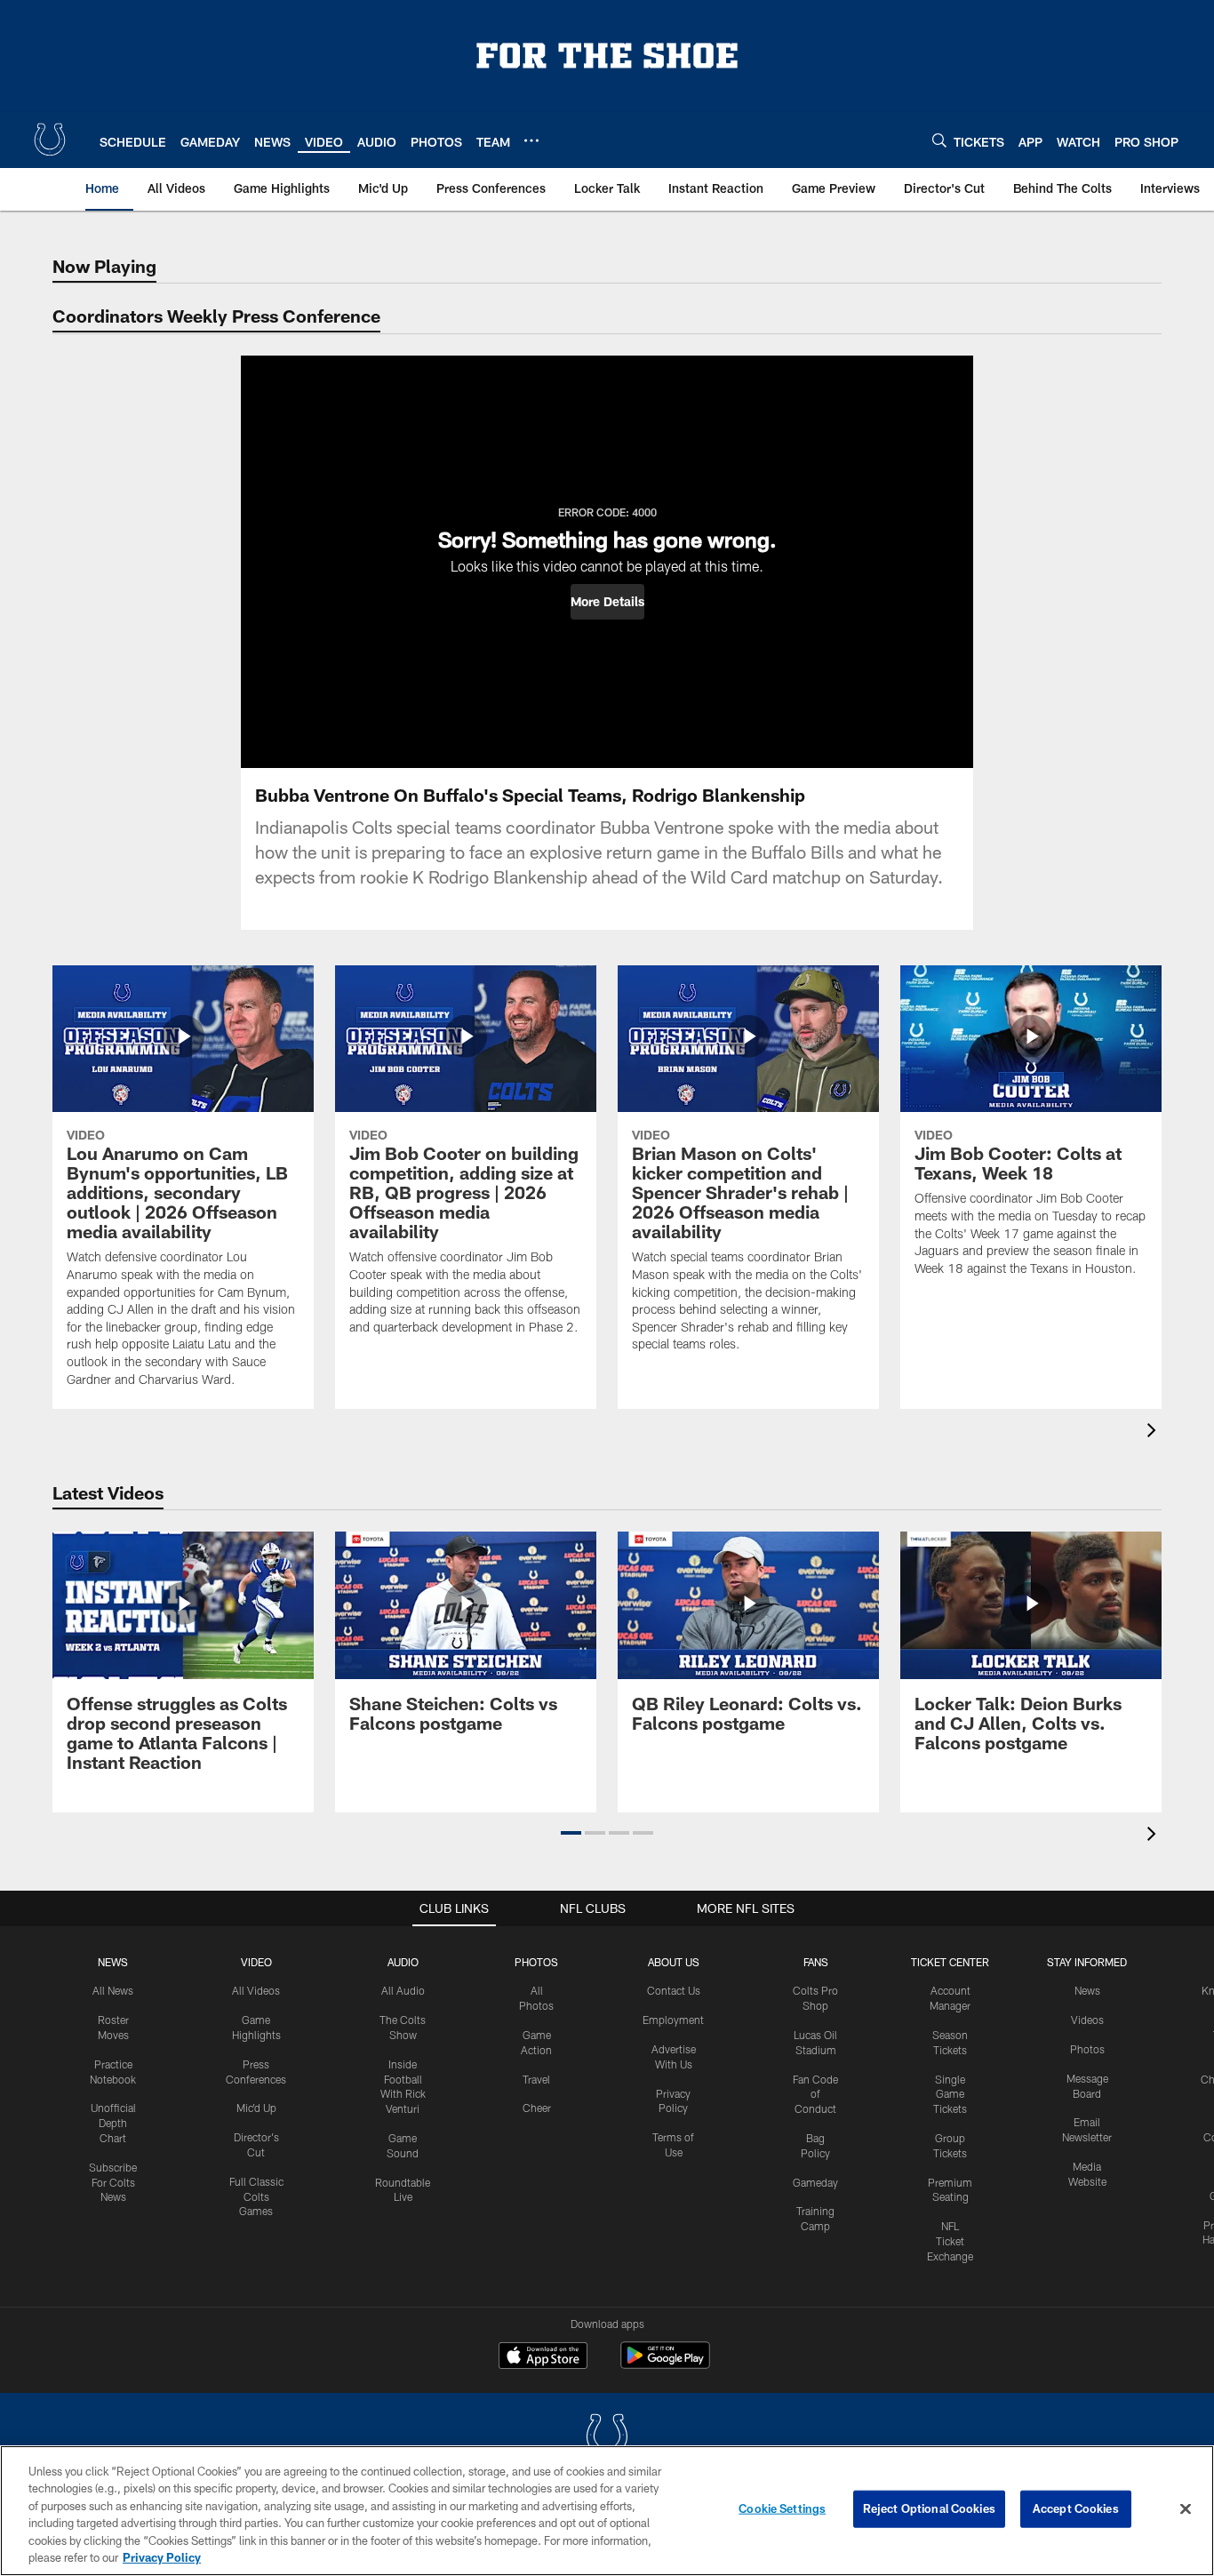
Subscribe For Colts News (113, 2182)
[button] (607, 602)
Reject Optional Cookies (929, 2508)
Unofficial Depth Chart (113, 2123)
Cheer (537, 2108)
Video (256, 1962)
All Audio (403, 1990)
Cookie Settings (782, 2508)
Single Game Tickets (950, 2094)
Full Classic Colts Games (256, 2196)
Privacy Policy (162, 2557)
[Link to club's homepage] (50, 140)
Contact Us (674, 1990)
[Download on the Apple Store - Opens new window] (543, 2357)
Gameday (815, 2182)
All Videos (256, 1990)
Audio (403, 1962)
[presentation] (1154, 1432)
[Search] (939, 140)
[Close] (1186, 2509)
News (113, 1962)
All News (113, 1990)
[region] (607, 2511)
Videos (1087, 2020)
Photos (536, 1962)
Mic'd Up (256, 2108)
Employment (673, 2020)
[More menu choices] (531, 140)
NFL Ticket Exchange (950, 2241)
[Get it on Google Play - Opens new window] (665, 2364)
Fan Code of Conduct (815, 2094)
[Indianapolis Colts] (607, 2438)
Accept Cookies (1076, 2508)
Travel (536, 2079)
